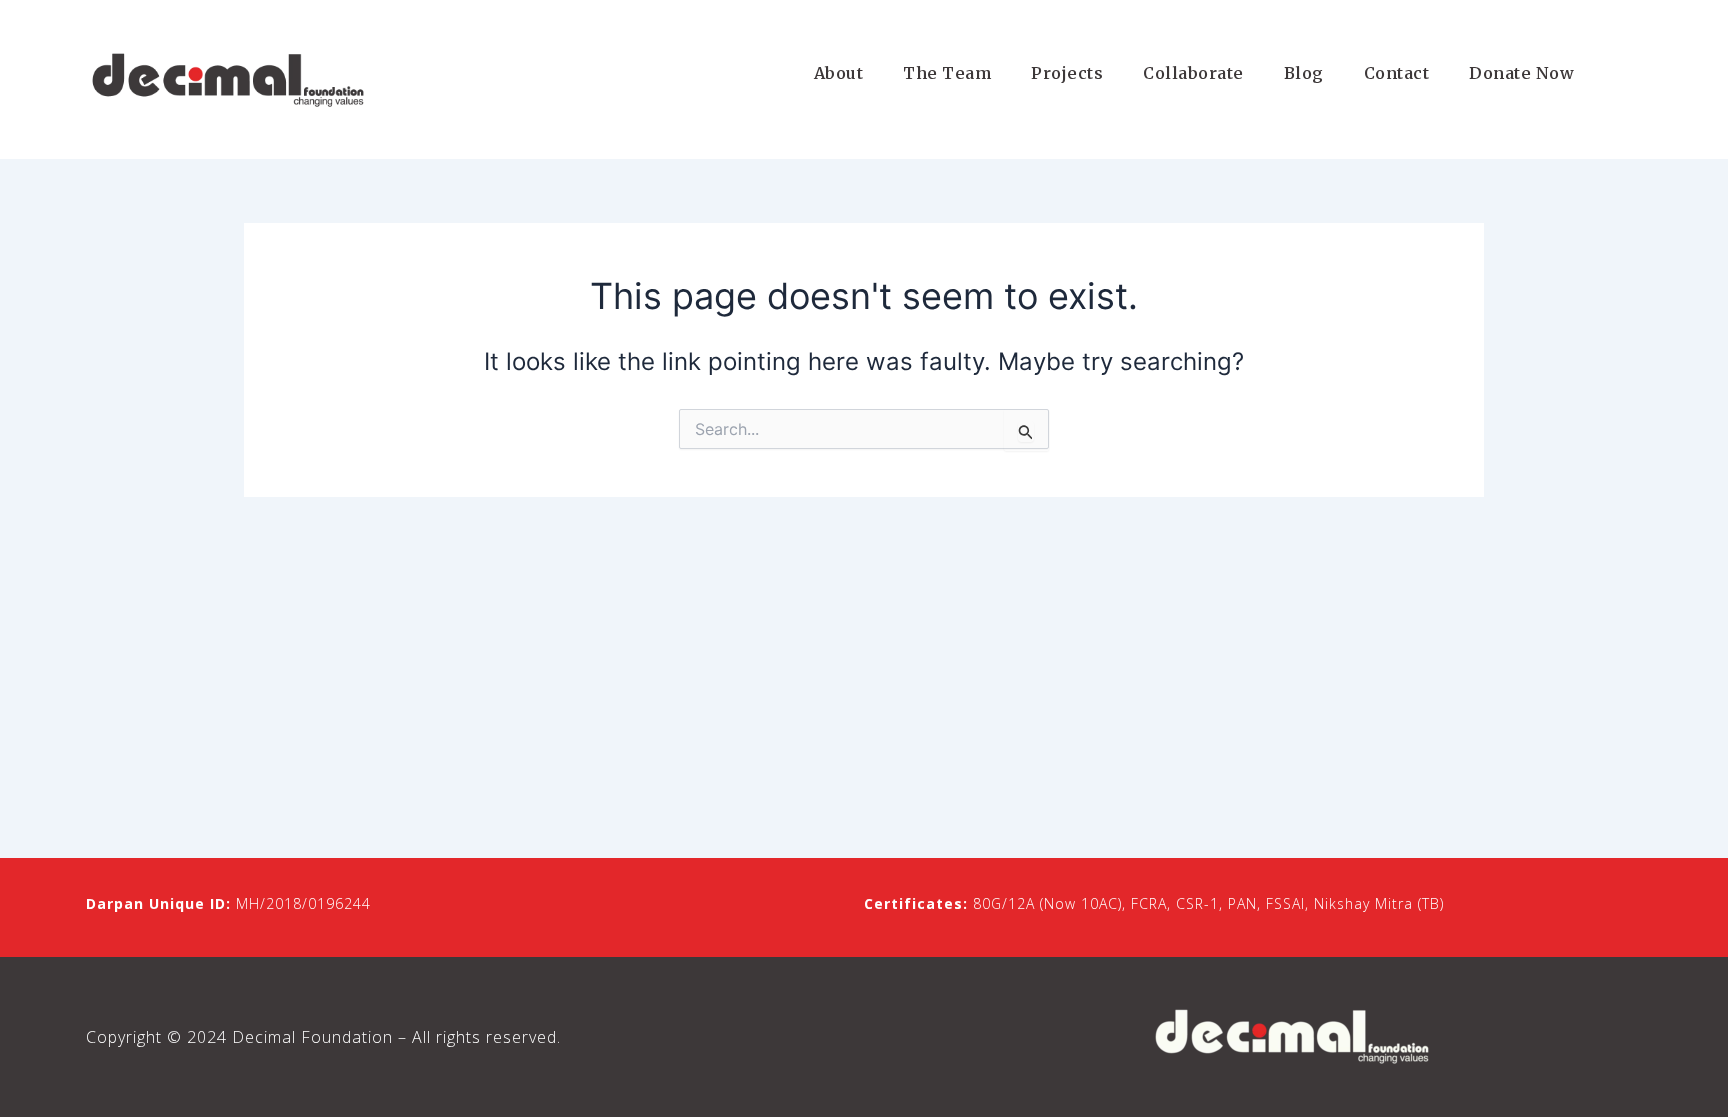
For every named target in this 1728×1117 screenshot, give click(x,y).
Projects (1067, 73)
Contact (1397, 73)
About (839, 73)
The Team (947, 73)
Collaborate (1193, 73)
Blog (1304, 73)
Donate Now (1521, 73)
